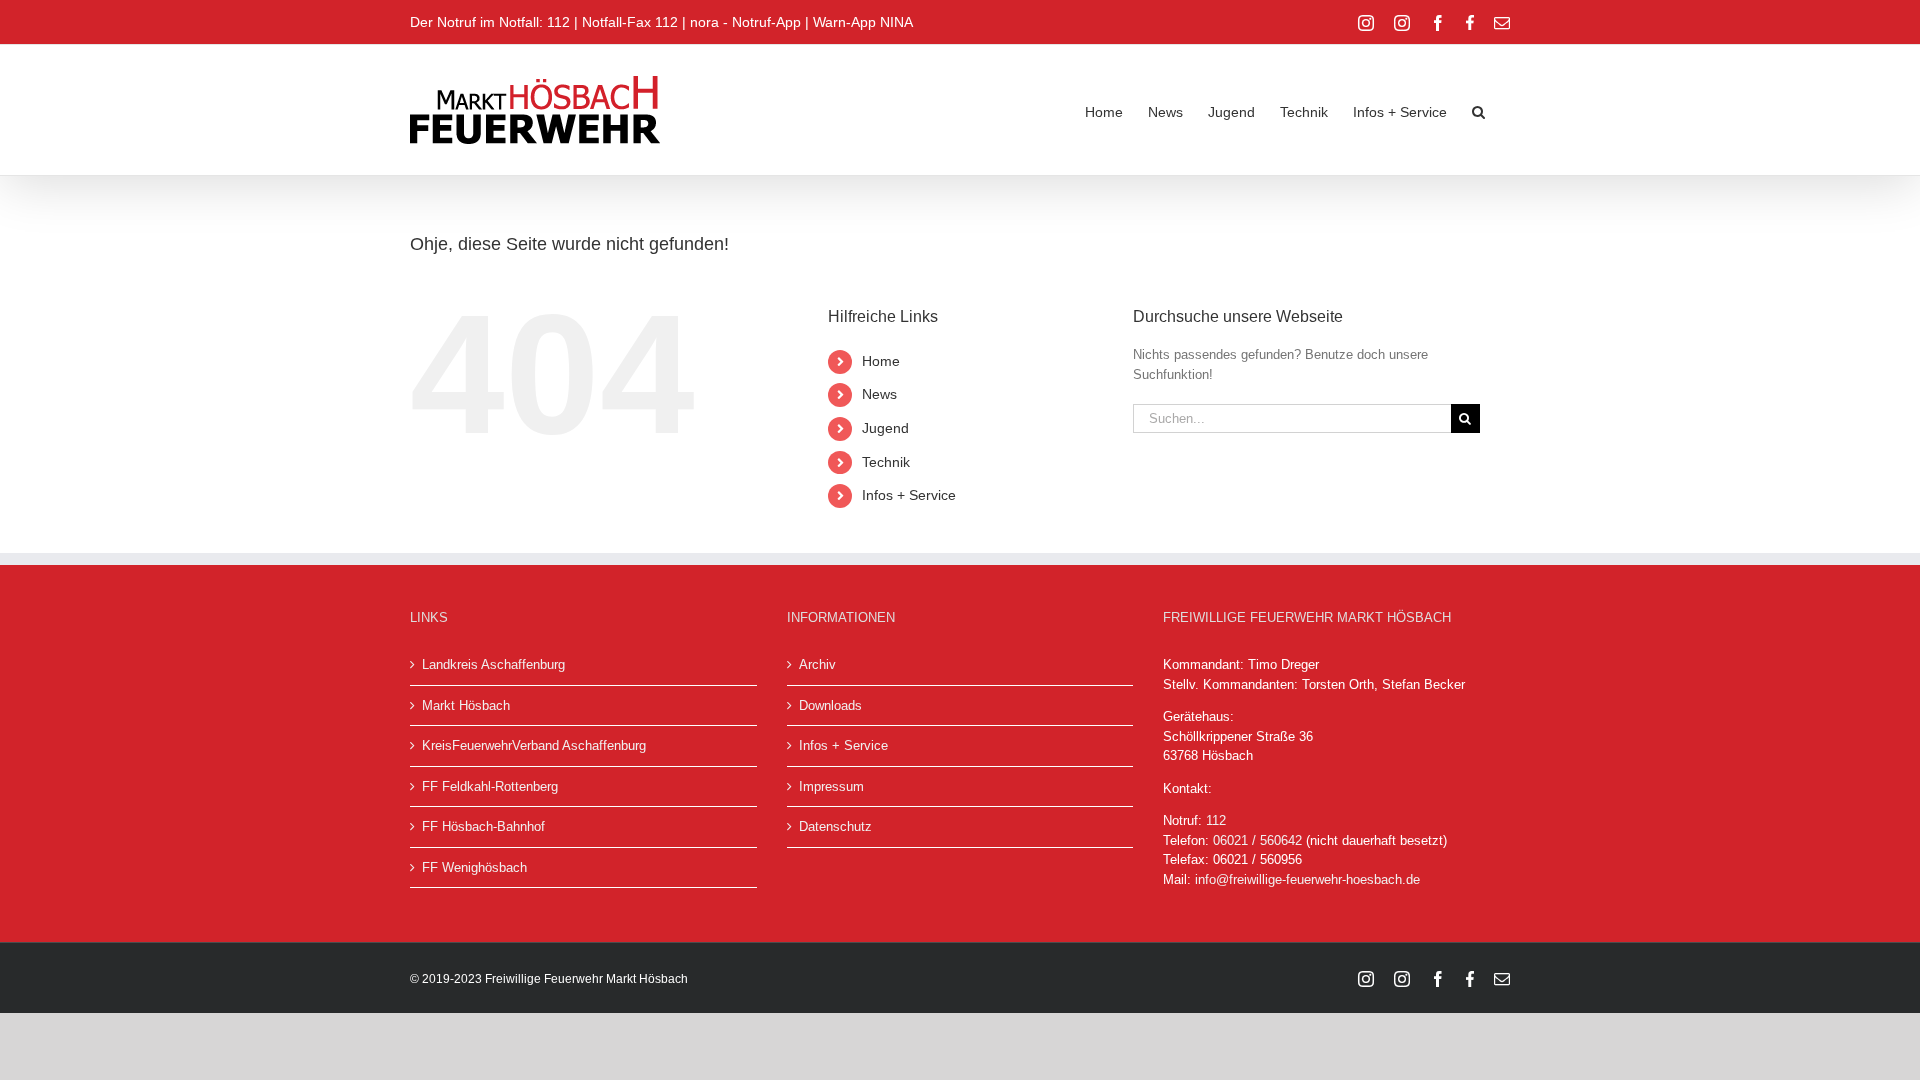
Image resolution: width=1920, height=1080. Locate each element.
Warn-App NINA (863, 22)
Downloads (830, 705)
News (879, 394)
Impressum (831, 786)
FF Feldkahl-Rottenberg (490, 786)
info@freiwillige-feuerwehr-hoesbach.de (1307, 879)
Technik (886, 462)
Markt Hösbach (466, 705)
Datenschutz (835, 826)
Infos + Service (909, 495)
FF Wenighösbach (474, 867)
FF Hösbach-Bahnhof (483, 826)
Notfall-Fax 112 (630, 22)
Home (881, 361)
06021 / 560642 (1257, 840)
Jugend (885, 428)
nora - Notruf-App (745, 22)
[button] (1478, 110)
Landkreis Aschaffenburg (493, 664)
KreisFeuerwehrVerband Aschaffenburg (534, 745)
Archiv (817, 664)
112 (1216, 820)
